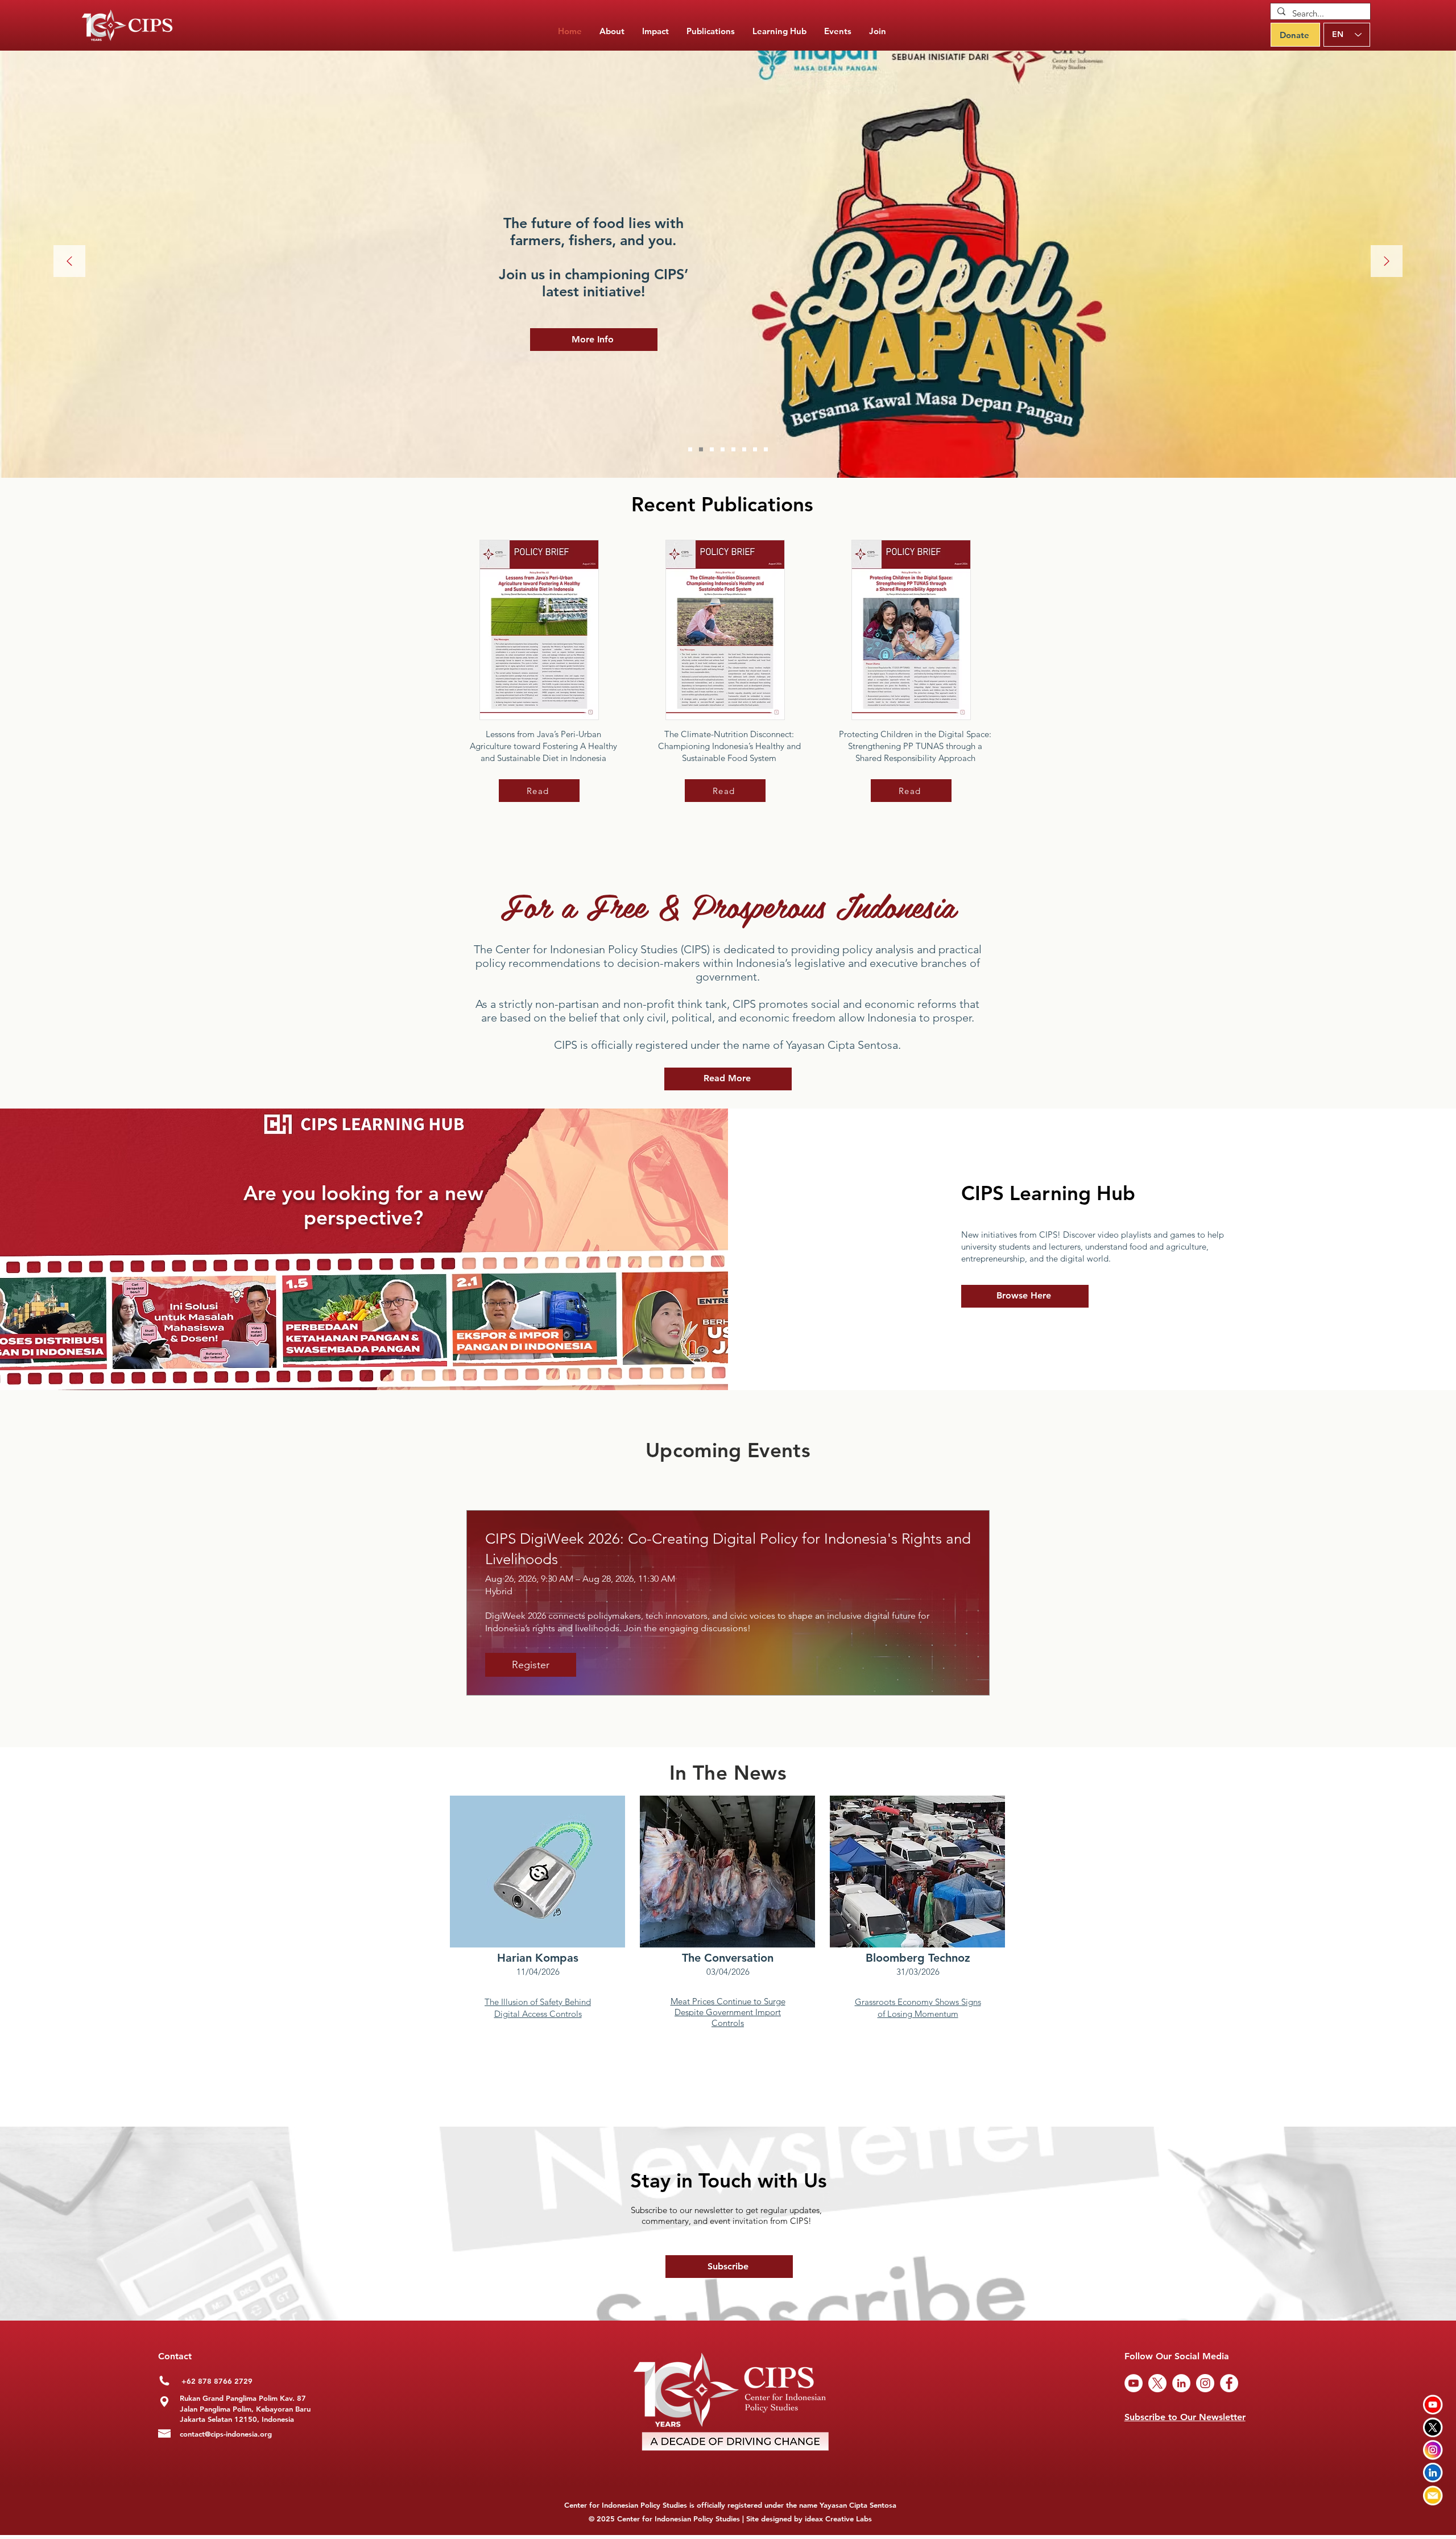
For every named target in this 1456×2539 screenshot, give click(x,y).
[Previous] (69, 262)
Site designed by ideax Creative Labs (809, 2519)
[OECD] (744, 450)
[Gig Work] (712, 450)
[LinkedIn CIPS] (1433, 2473)
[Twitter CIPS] (1433, 2427)
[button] (711, 31)
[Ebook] (766, 450)
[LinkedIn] (1181, 2383)
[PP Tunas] (723, 450)
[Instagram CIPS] (1433, 2450)
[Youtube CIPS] (1433, 2404)
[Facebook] (1229, 2383)
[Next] (1387, 262)
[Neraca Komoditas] (733, 450)
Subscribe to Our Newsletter (1185, 2417)
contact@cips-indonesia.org (226, 2434)
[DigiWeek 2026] (690, 450)
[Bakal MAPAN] (701, 450)
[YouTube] (1134, 2383)
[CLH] (755, 450)
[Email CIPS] (1433, 2495)
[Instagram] (1205, 2383)
